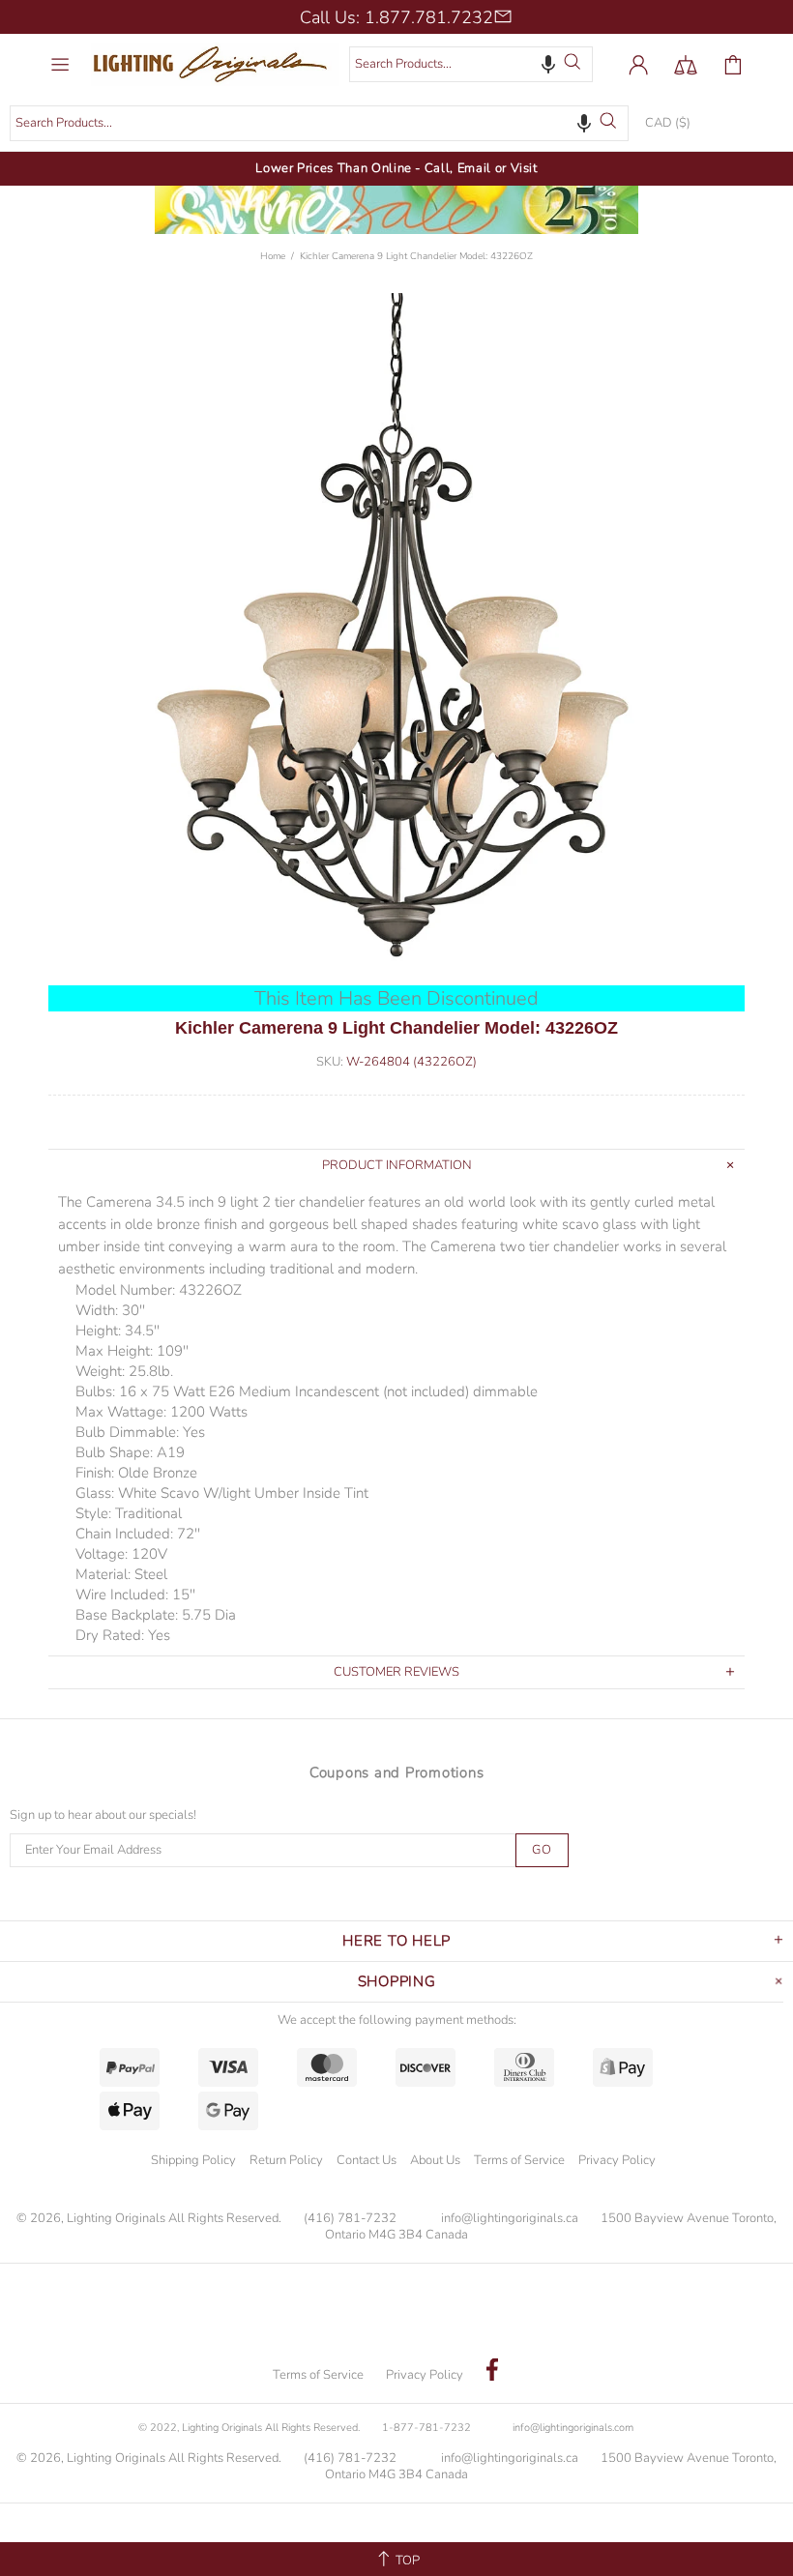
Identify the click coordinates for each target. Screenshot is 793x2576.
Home (273, 256)
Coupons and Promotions (397, 1772)
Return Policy (286, 2160)
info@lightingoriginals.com (573, 2428)
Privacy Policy (617, 2160)
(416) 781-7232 (350, 2219)
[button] (548, 64)
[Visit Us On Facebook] (492, 2372)
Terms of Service (519, 2160)
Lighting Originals (215, 64)
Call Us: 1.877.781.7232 (396, 17)
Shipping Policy (193, 2160)
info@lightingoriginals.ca (510, 2219)
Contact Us (367, 2160)
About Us (435, 2160)
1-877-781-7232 (426, 2428)
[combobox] (471, 64)
